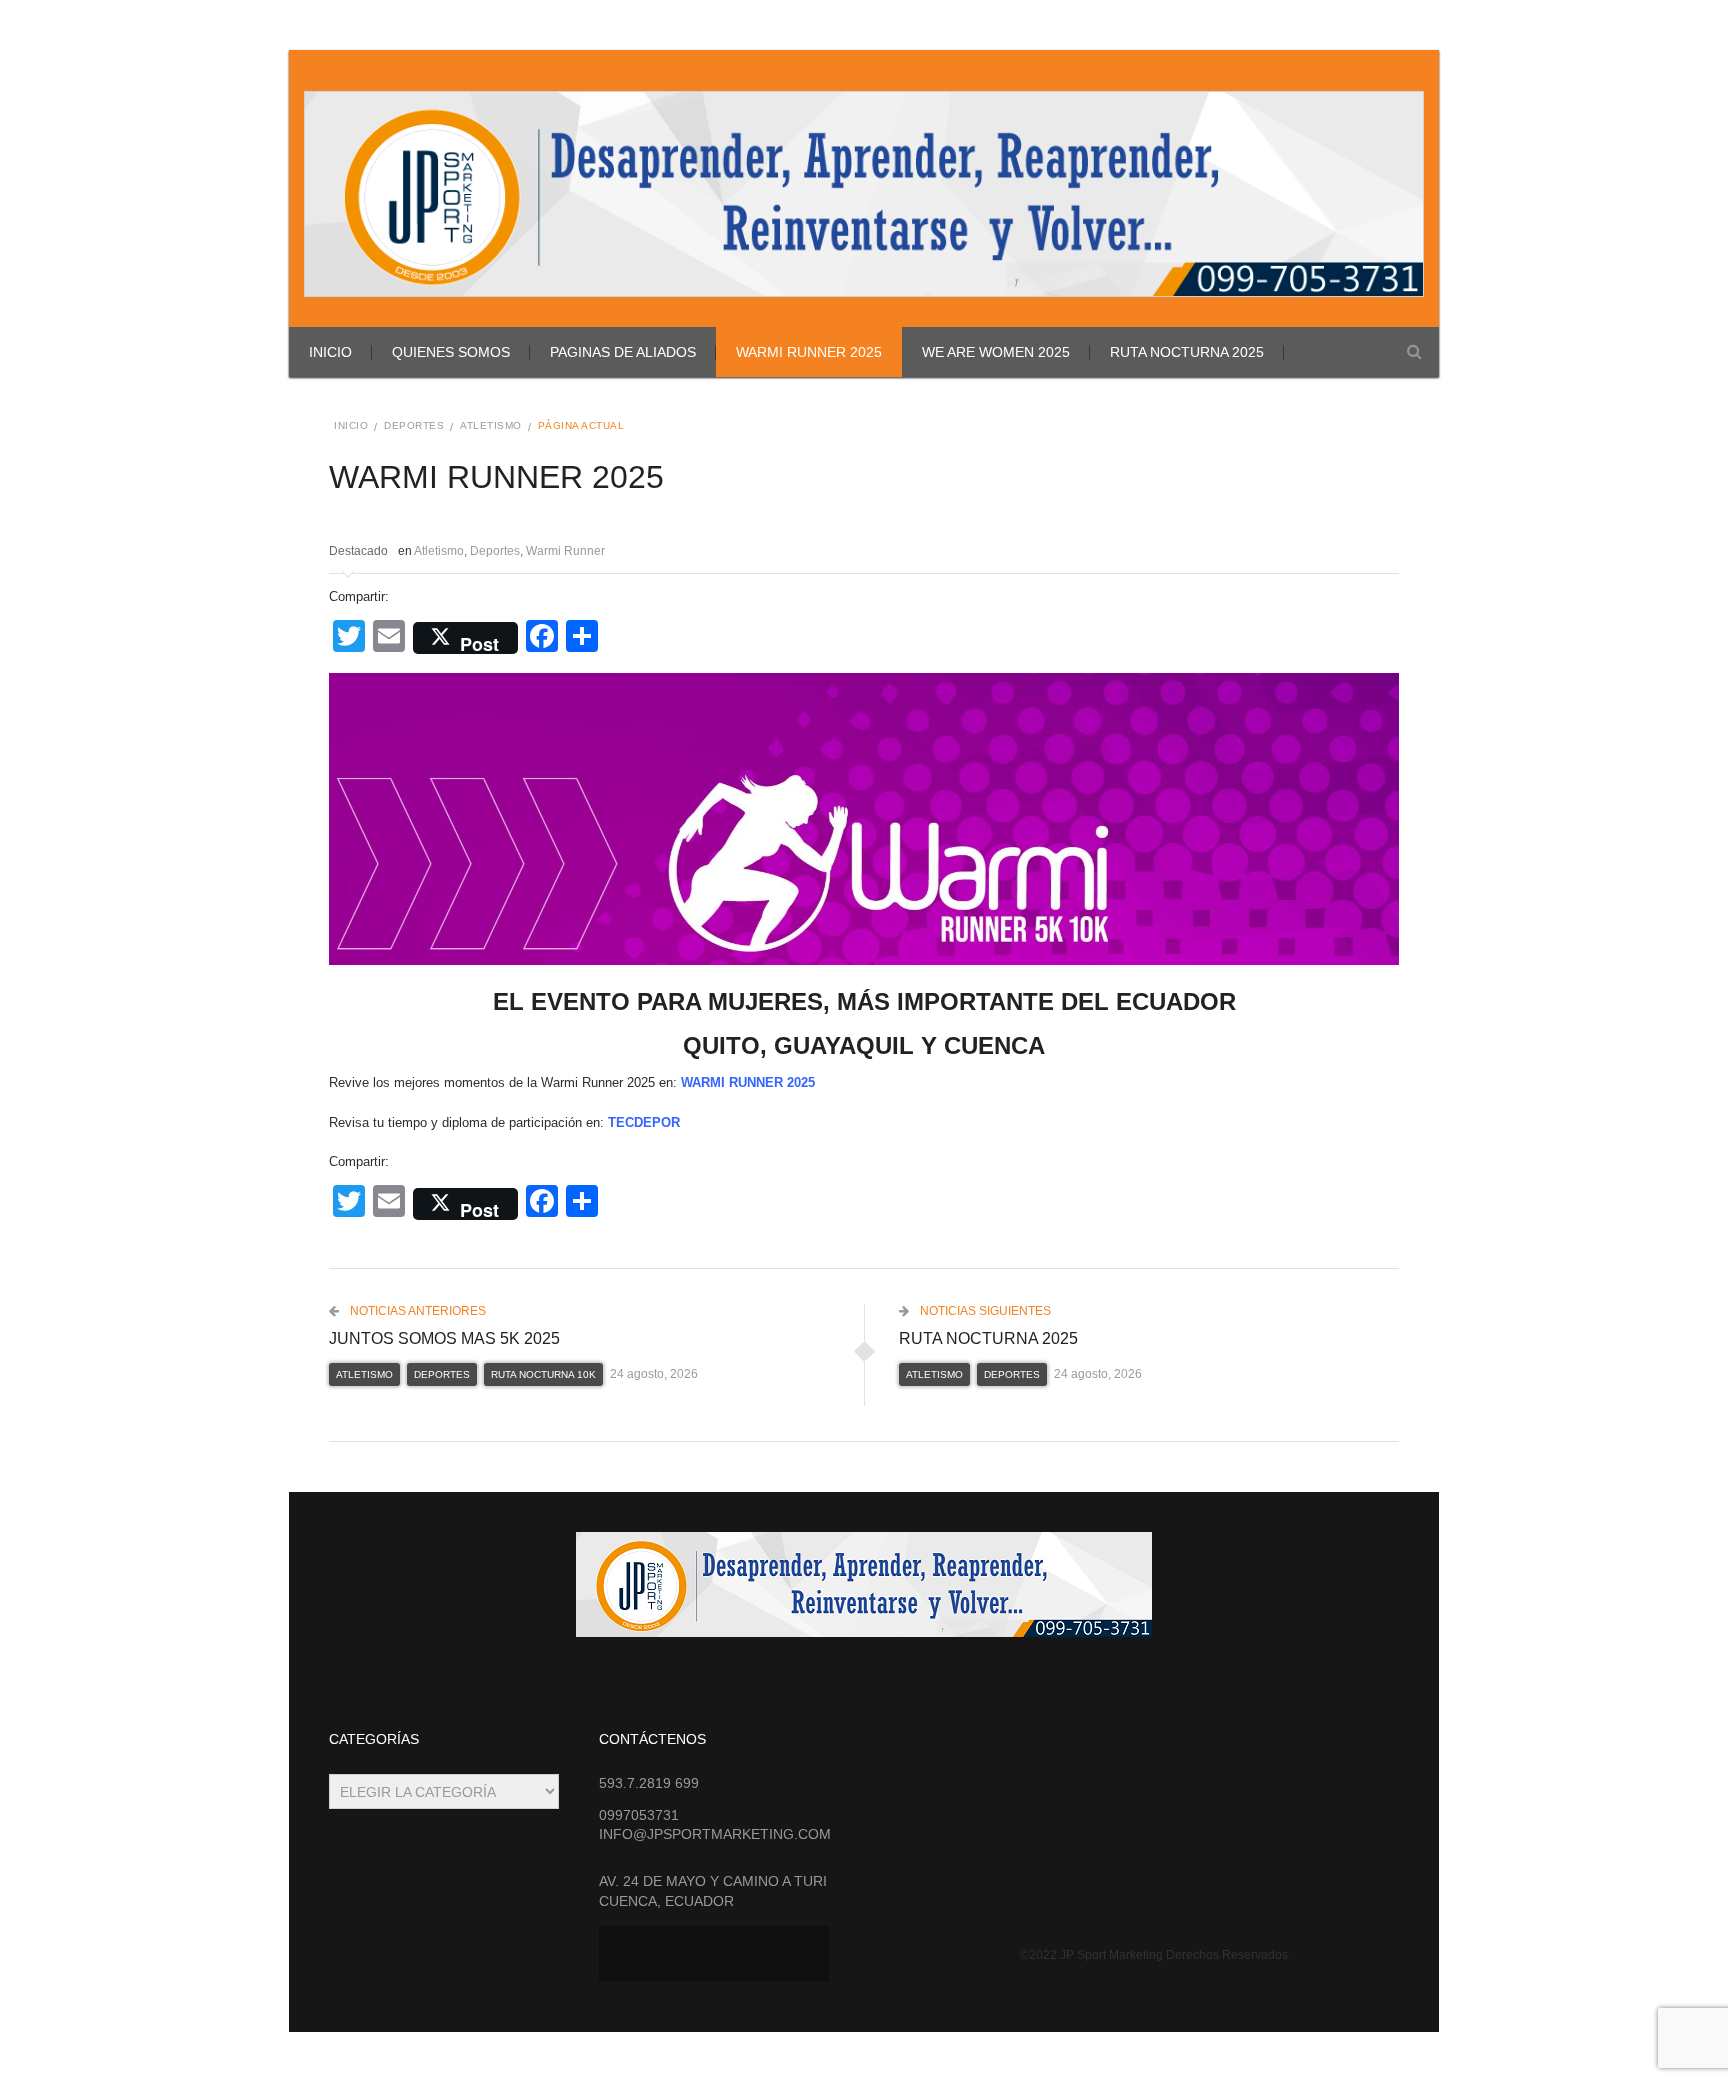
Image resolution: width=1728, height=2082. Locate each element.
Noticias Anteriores (416, 1311)
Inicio (351, 425)
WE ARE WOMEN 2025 (996, 352)
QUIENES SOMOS (451, 352)
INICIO (330, 352)
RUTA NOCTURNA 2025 (1187, 352)
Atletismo (491, 425)
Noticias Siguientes (984, 1311)
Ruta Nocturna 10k (543, 1374)
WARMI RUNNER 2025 (809, 352)
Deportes (414, 425)
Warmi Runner (565, 551)
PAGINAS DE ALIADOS (623, 352)
